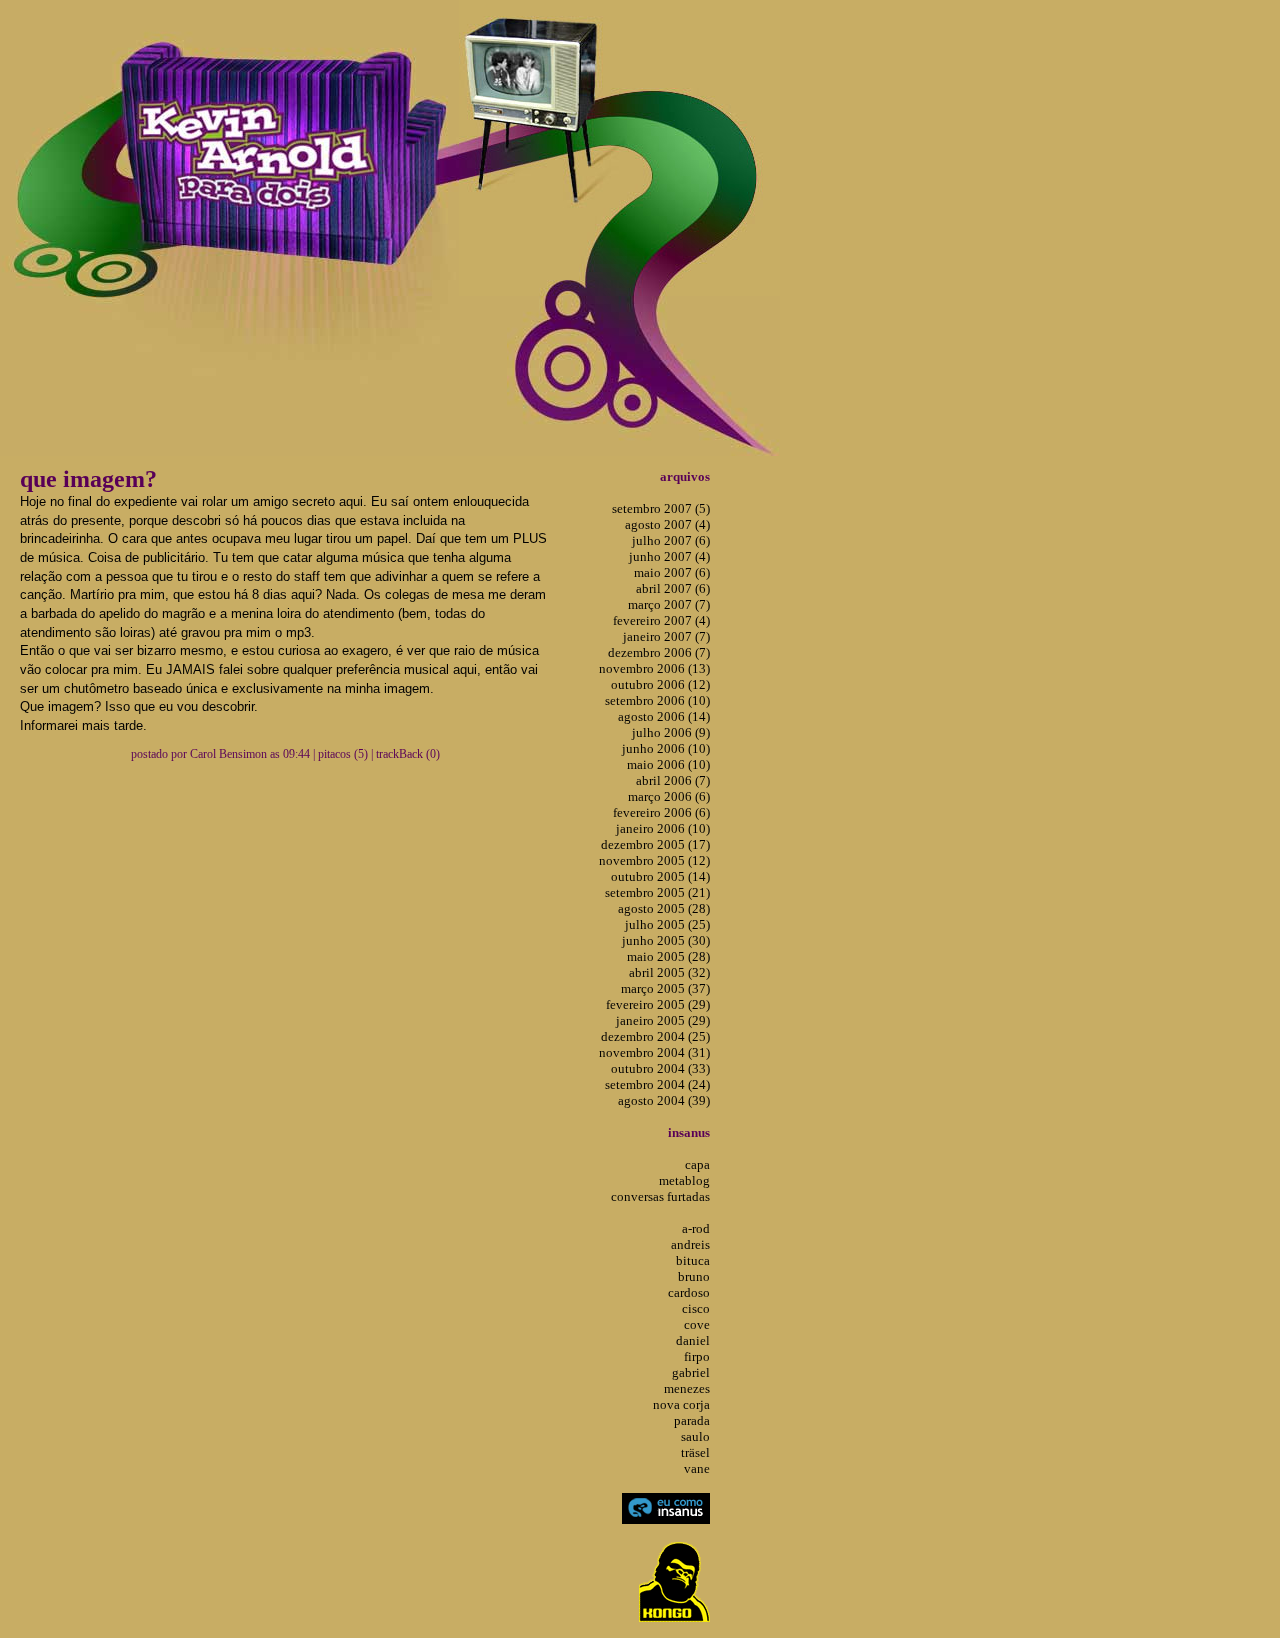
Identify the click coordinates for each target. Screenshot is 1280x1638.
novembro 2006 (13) (654, 668)
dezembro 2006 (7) (659, 652)
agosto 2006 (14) (664, 716)
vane (697, 1468)
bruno (694, 1276)
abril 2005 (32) (669, 972)
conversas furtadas (660, 1196)
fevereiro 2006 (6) (661, 812)
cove (697, 1324)
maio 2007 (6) (672, 572)
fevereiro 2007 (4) (661, 620)
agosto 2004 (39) (664, 1100)
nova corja (681, 1404)
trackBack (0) (408, 754)
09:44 (296, 754)
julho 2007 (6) (671, 540)
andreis (690, 1244)
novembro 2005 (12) (654, 860)
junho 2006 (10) (666, 748)
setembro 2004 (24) (657, 1084)
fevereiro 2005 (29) (658, 1004)
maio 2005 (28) (668, 956)
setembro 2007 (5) (661, 508)
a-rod (696, 1228)
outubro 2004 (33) (660, 1068)
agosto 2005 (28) (664, 908)
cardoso (689, 1292)
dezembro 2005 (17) (655, 844)
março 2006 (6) (669, 796)
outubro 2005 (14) (660, 876)
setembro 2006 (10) (657, 700)
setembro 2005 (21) (657, 892)
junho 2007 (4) (669, 556)
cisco (696, 1308)
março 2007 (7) (669, 604)
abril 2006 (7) (673, 780)
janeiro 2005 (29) (663, 1020)
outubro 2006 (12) (660, 684)
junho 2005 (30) (666, 940)
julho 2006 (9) (671, 732)
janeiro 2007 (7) (666, 636)
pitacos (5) (343, 754)
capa (697, 1164)
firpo (697, 1356)
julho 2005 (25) (667, 924)
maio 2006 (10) (668, 764)
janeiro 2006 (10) (663, 828)
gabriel (691, 1372)
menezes (687, 1388)
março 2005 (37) (665, 988)
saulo (695, 1436)
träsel (695, 1452)
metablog (684, 1180)
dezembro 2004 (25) (655, 1036)
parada (692, 1420)
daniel (693, 1340)
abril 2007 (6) (673, 588)
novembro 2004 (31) (654, 1052)
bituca (693, 1260)
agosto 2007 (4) (667, 524)
